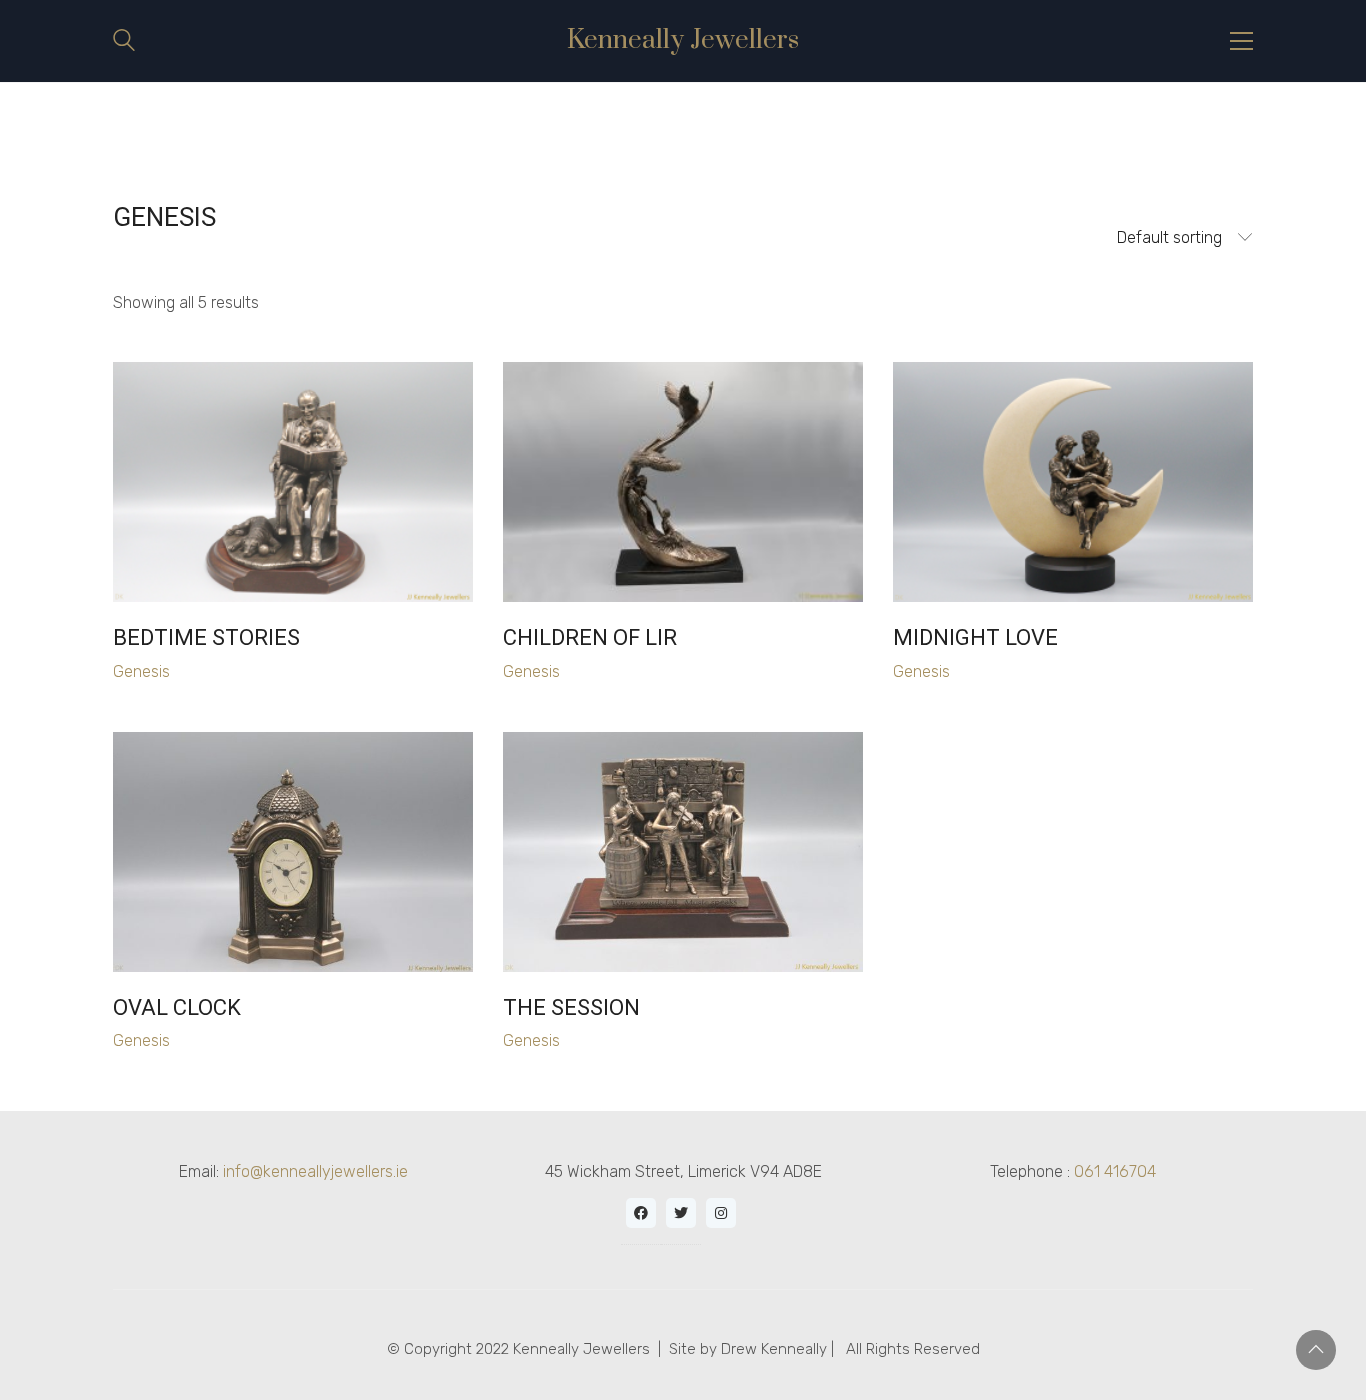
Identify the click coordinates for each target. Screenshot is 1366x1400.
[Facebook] (641, 1213)
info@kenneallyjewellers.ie (315, 1171)
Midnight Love (975, 638)
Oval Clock (177, 1008)
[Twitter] (681, 1213)
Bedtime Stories (206, 638)
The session (571, 1008)
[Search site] (124, 42)
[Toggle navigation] (1241, 41)
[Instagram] (721, 1213)
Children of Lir (590, 638)
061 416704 (1115, 1171)
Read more (157, 671)
